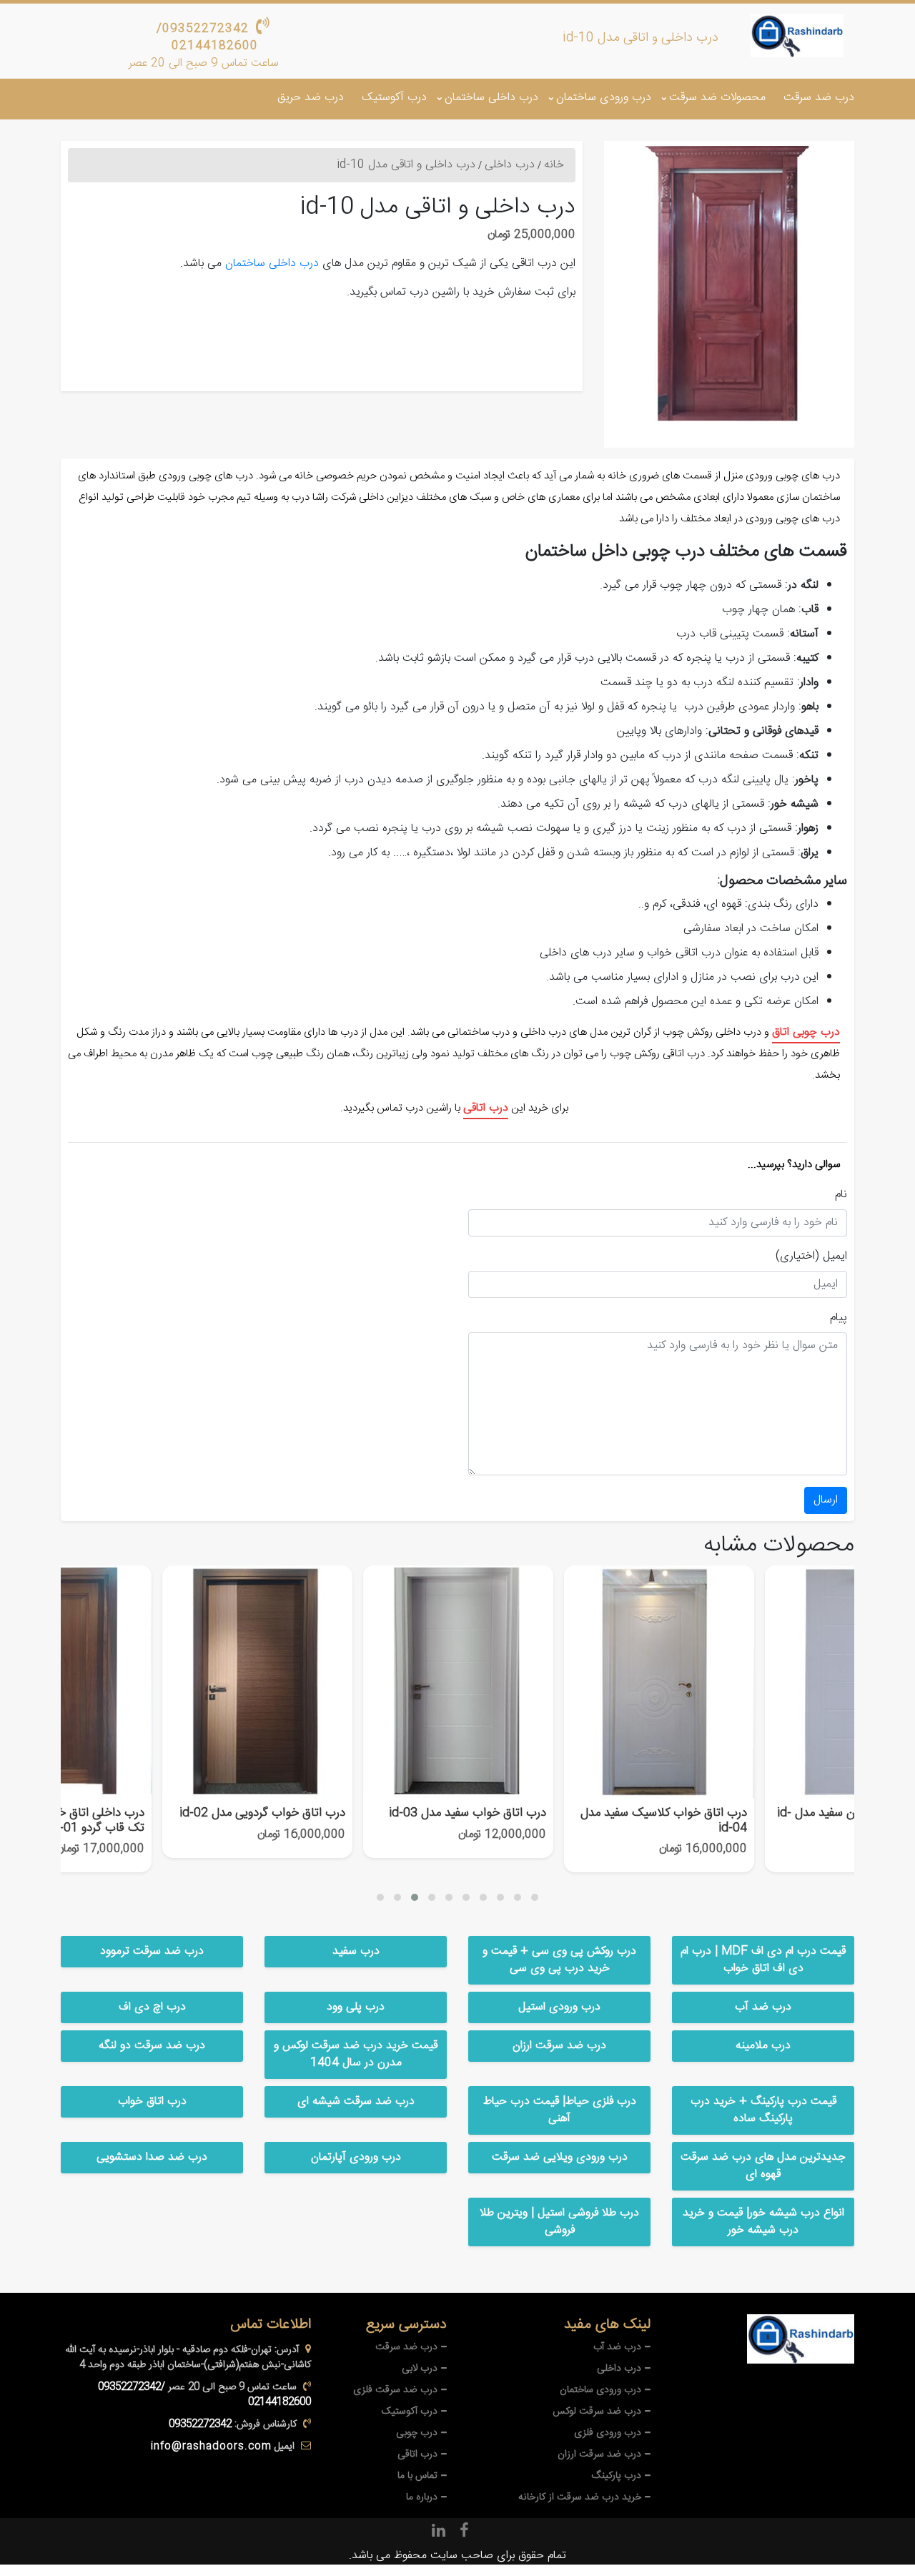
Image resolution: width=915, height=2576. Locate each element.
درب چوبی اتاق (806, 1032)
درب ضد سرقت (819, 98)
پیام (839, 1318)
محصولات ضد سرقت (717, 98)
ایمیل (835, 1257)
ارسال (826, 1500)
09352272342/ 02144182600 (207, 38)
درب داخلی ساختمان (491, 98)
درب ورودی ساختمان (604, 98)
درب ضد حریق (311, 98)
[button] (380, 1897)
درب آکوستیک (394, 98)
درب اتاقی (486, 1108)
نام (841, 1195)
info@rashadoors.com (211, 2447)
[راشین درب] (797, 36)
